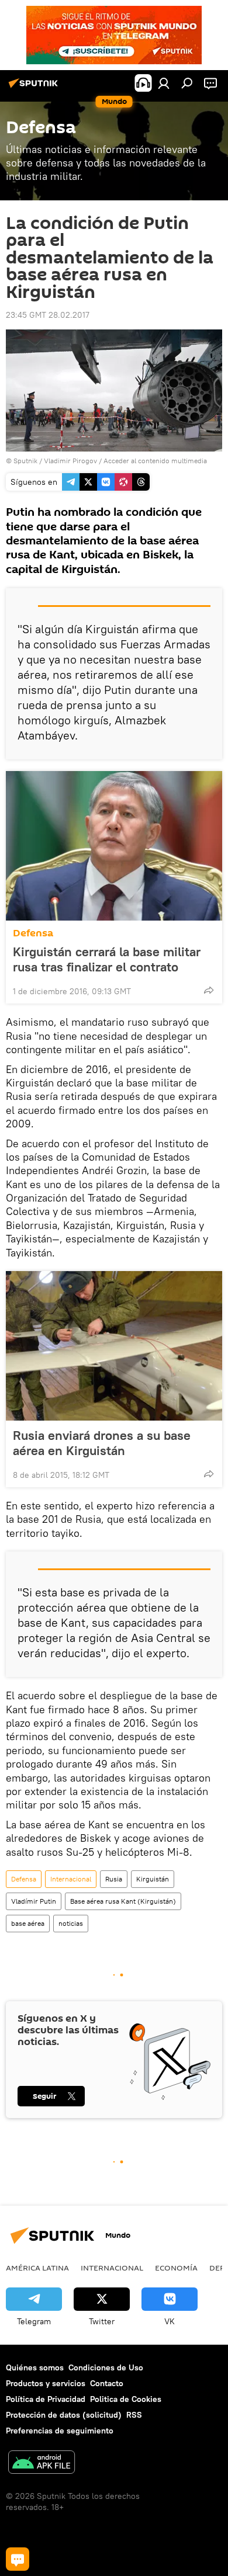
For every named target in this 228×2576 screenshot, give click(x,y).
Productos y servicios (46, 2383)
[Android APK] (42, 2464)
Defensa (33, 933)
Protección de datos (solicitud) (64, 2415)
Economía (176, 2268)
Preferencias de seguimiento (60, 2431)
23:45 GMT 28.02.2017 (48, 315)
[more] (209, 990)
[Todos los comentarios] (18, 2559)
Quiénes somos (35, 2367)
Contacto (107, 2383)
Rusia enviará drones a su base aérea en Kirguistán (102, 1443)
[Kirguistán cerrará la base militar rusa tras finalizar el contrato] (114, 846)
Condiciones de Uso (106, 2367)
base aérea (28, 1923)
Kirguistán (153, 1879)
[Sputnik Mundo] (35, 88)
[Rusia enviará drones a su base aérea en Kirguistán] (114, 1346)
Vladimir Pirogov (70, 461)
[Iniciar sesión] (164, 83)
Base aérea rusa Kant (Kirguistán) (123, 1901)
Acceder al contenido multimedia (155, 461)
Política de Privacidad (46, 2399)
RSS (134, 2415)
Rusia (114, 1879)
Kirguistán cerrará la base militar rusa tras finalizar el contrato (107, 959)
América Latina (37, 2268)
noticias (71, 1923)
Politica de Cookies (126, 2399)
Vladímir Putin (34, 1901)
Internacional (71, 1879)
